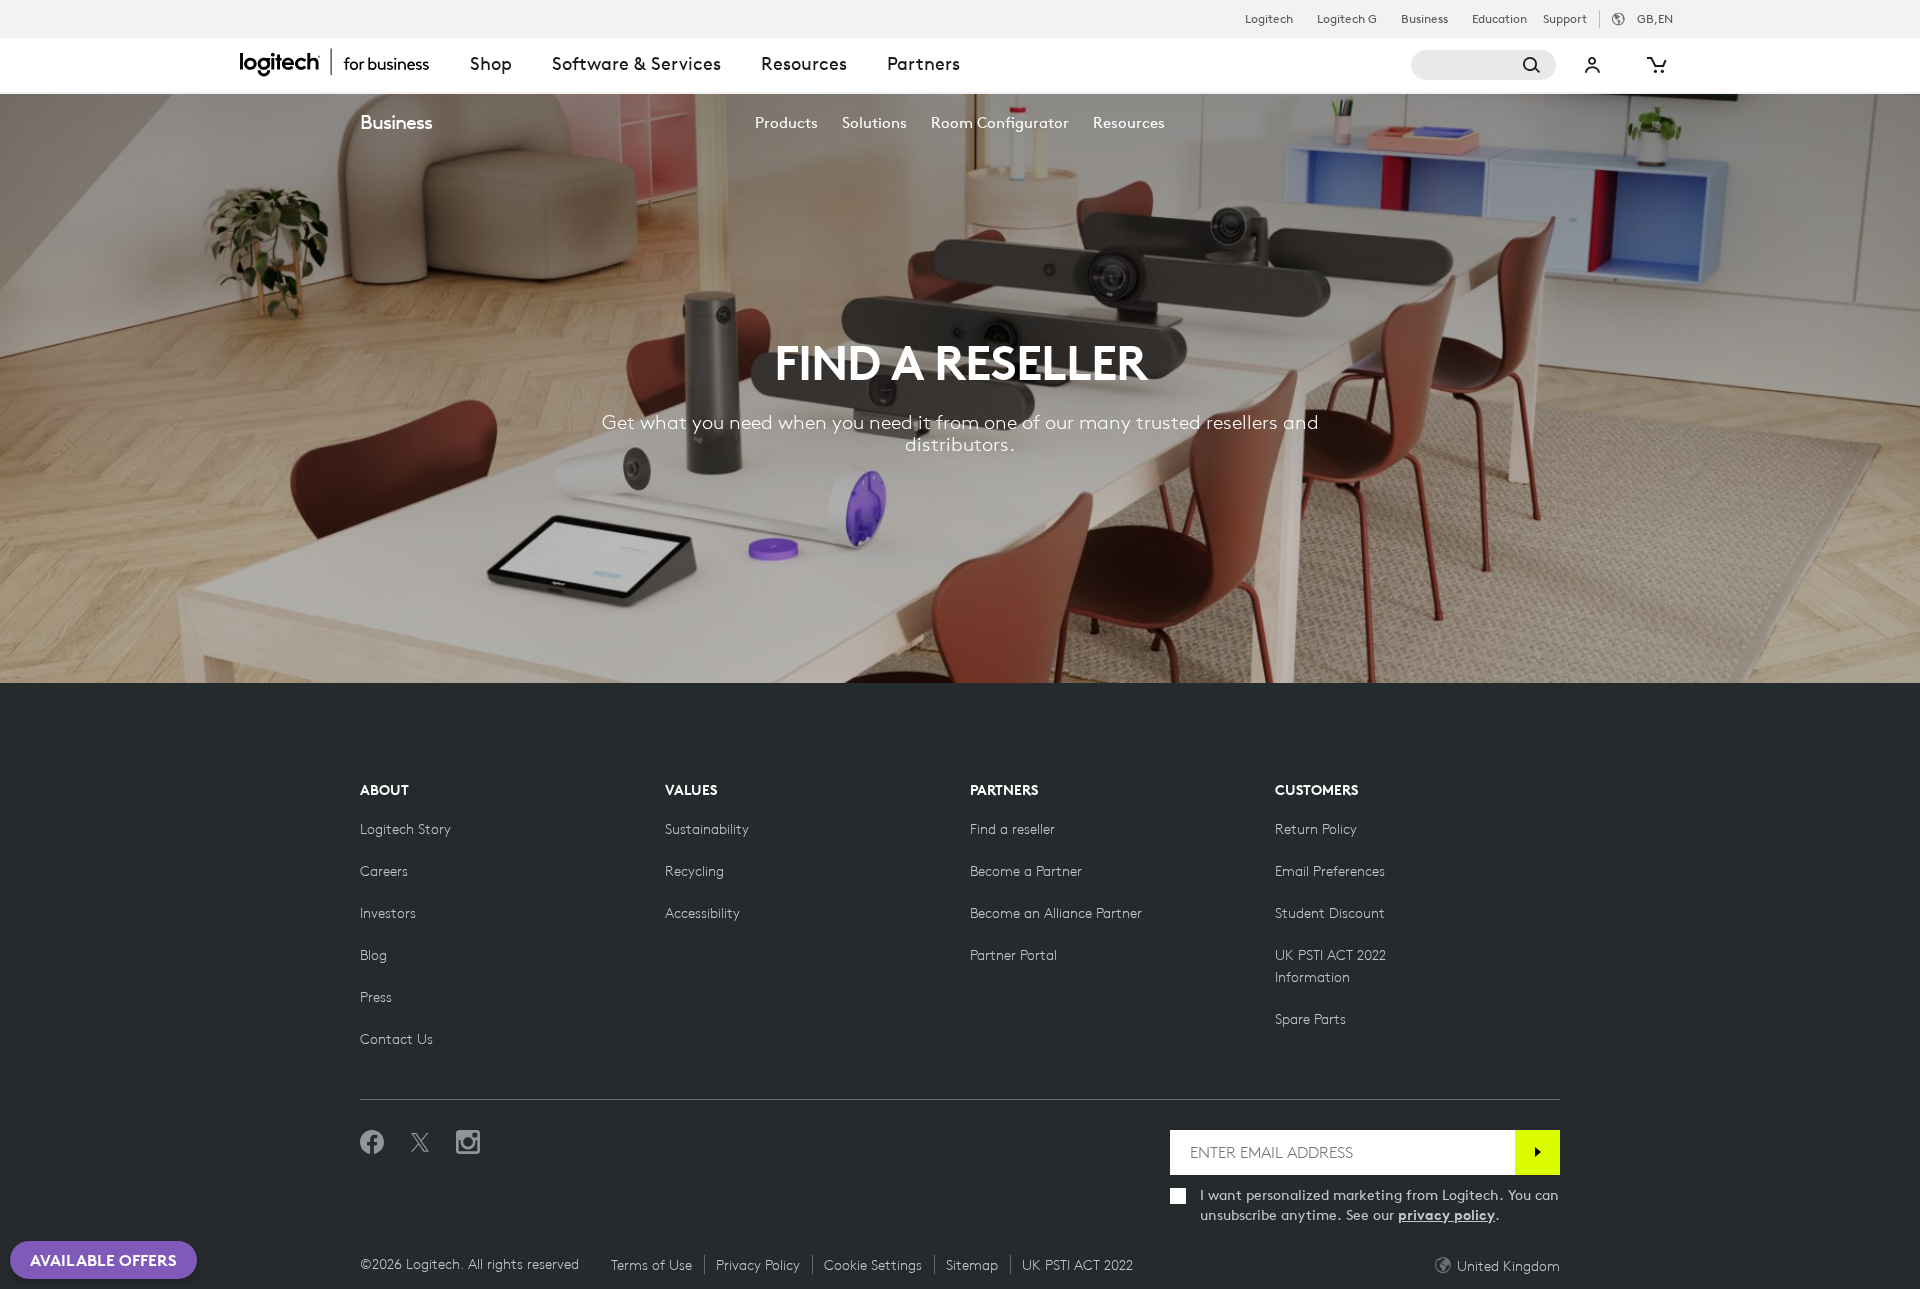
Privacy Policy (758, 1265)
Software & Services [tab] (636, 63)
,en (1655, 18)
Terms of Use (651, 1265)
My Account (1593, 65)
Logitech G (1347, 19)
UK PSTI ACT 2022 (1077, 1265)
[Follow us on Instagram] (468, 1143)
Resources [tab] (804, 63)
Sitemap (972, 1265)
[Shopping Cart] (1655, 65)
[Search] (1483, 65)
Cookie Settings (873, 1265)
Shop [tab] (491, 63)
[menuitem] (786, 122)
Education (1499, 19)
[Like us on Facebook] (372, 1143)
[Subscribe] (1537, 1152)
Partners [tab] (923, 63)
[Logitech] (345, 62)
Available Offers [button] (103, 1260)
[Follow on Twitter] (420, 1143)
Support (1565, 18)
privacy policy (1446, 1215)
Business (1424, 19)
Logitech (1269, 19)
